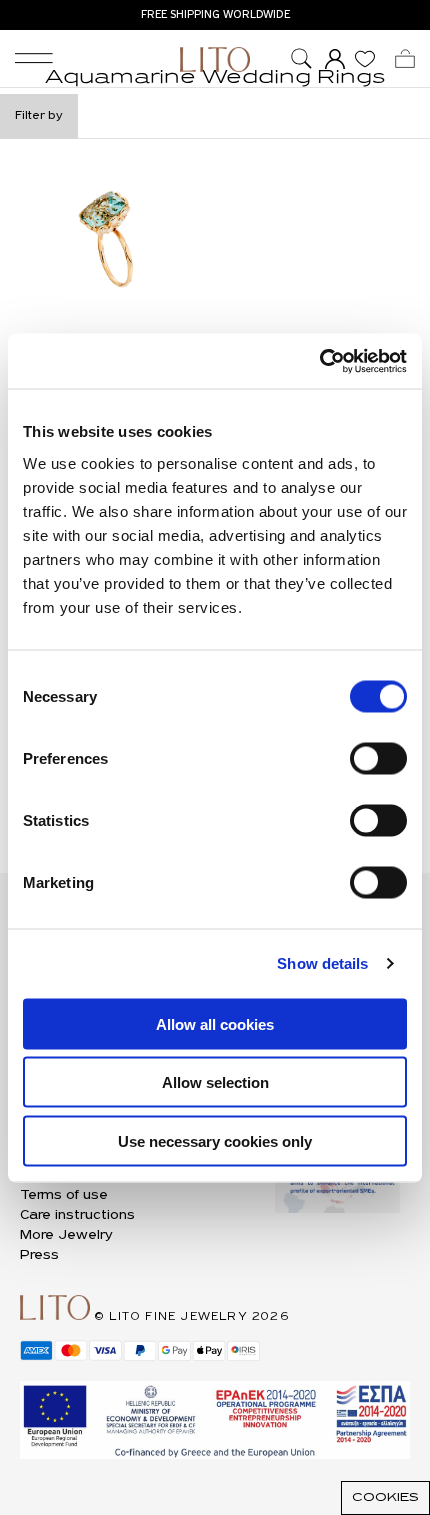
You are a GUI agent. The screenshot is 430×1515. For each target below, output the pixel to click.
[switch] (378, 758)
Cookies (385, 1498)
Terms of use (64, 1195)
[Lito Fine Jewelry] (215, 59)
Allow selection (215, 1082)
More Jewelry (66, 1235)
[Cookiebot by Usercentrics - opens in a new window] (319, 361)
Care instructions (77, 1215)
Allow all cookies (215, 1023)
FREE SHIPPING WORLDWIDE (215, 15)
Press (39, 1255)
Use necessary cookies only (215, 1140)
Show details (322, 963)
